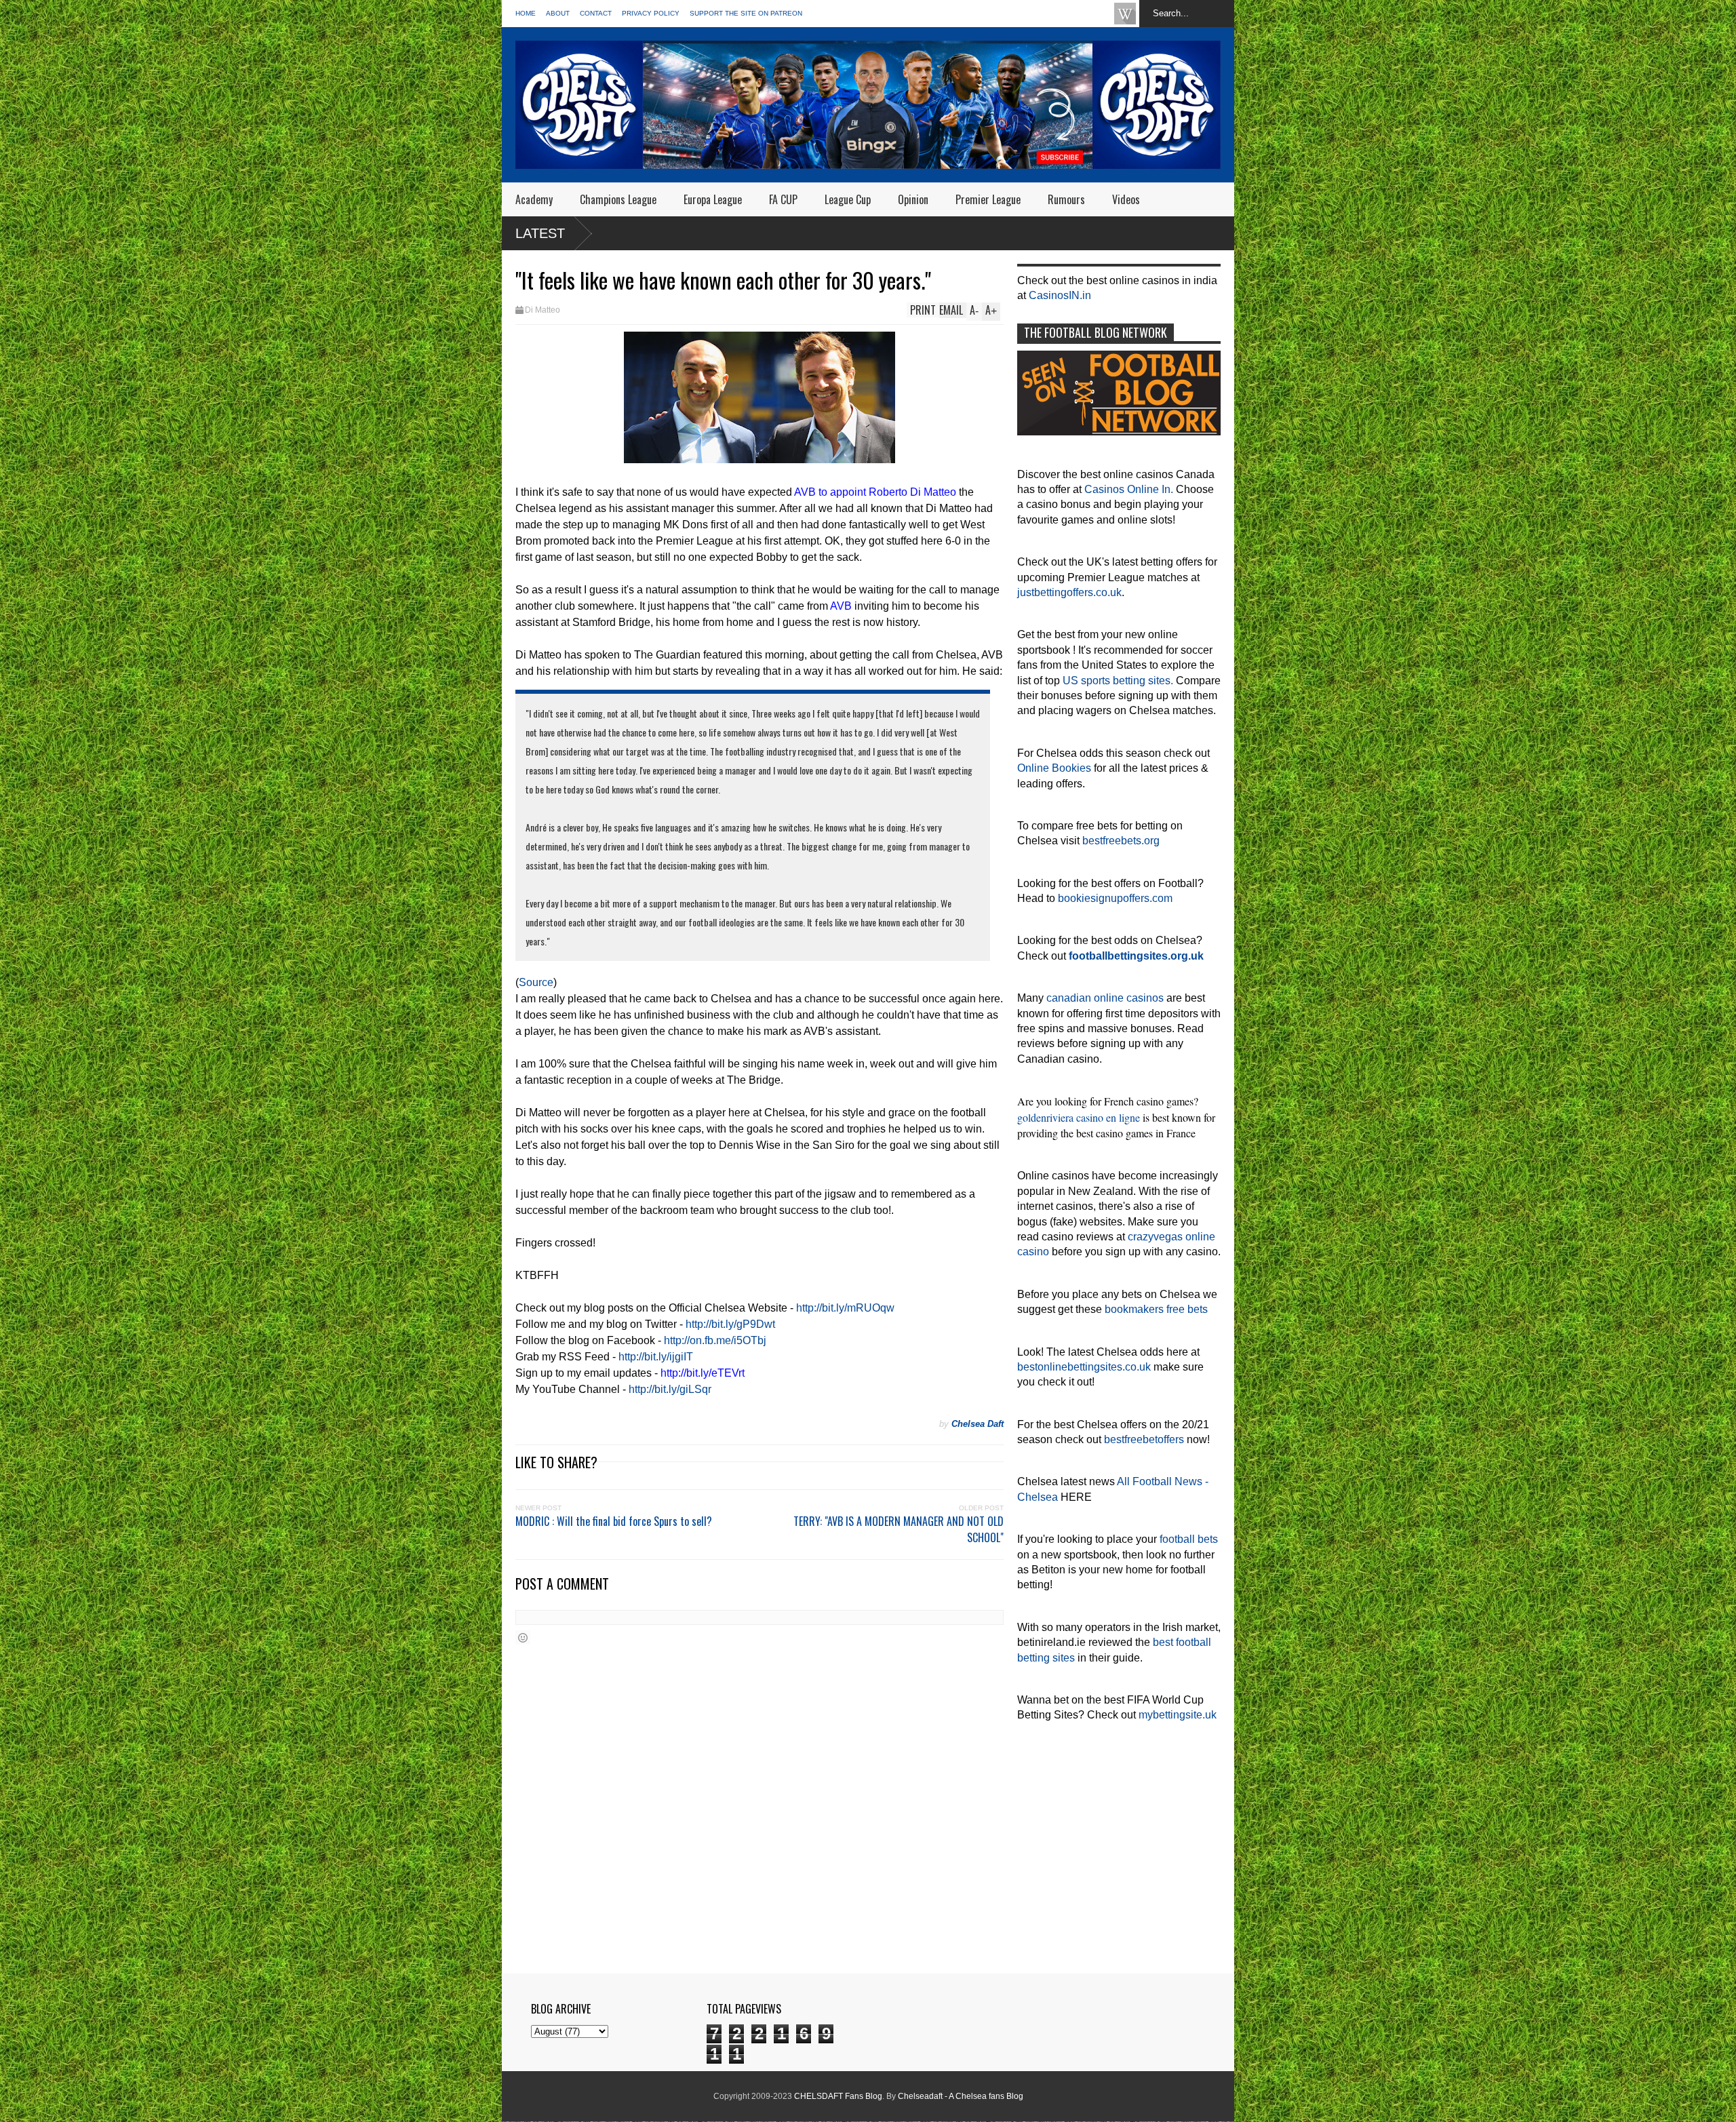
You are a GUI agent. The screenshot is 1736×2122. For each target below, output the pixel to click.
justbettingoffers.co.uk (1069, 592)
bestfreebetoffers (1144, 1439)
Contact (596, 13)
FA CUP (783, 199)
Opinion (913, 199)
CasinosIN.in (1060, 295)
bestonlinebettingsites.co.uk (1084, 1367)
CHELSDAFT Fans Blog (838, 2096)
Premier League (988, 199)
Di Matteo (542, 310)
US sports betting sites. (1118, 681)
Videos (1126, 199)
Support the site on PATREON (746, 13)
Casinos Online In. (1129, 489)
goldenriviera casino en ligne (1079, 1117)
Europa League (713, 199)
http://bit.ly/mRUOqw (845, 1308)
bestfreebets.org (1121, 841)
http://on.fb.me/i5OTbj (715, 1340)
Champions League (618, 199)
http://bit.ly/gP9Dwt (730, 1324)
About (558, 13)
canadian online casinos (1105, 998)
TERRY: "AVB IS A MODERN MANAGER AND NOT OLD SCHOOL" (899, 1529)
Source (536, 982)
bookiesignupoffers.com (1115, 898)
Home (526, 13)
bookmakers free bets (1156, 1309)
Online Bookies (1054, 768)
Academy (534, 199)
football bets (1189, 1539)
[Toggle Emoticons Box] (523, 1637)
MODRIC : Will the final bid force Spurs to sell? (614, 1521)
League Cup (848, 199)
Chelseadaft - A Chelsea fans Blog (961, 2096)
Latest (540, 233)
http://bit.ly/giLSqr (670, 1389)
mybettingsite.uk (1178, 1715)
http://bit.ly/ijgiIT (656, 1357)
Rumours (1066, 199)
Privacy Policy (651, 13)
